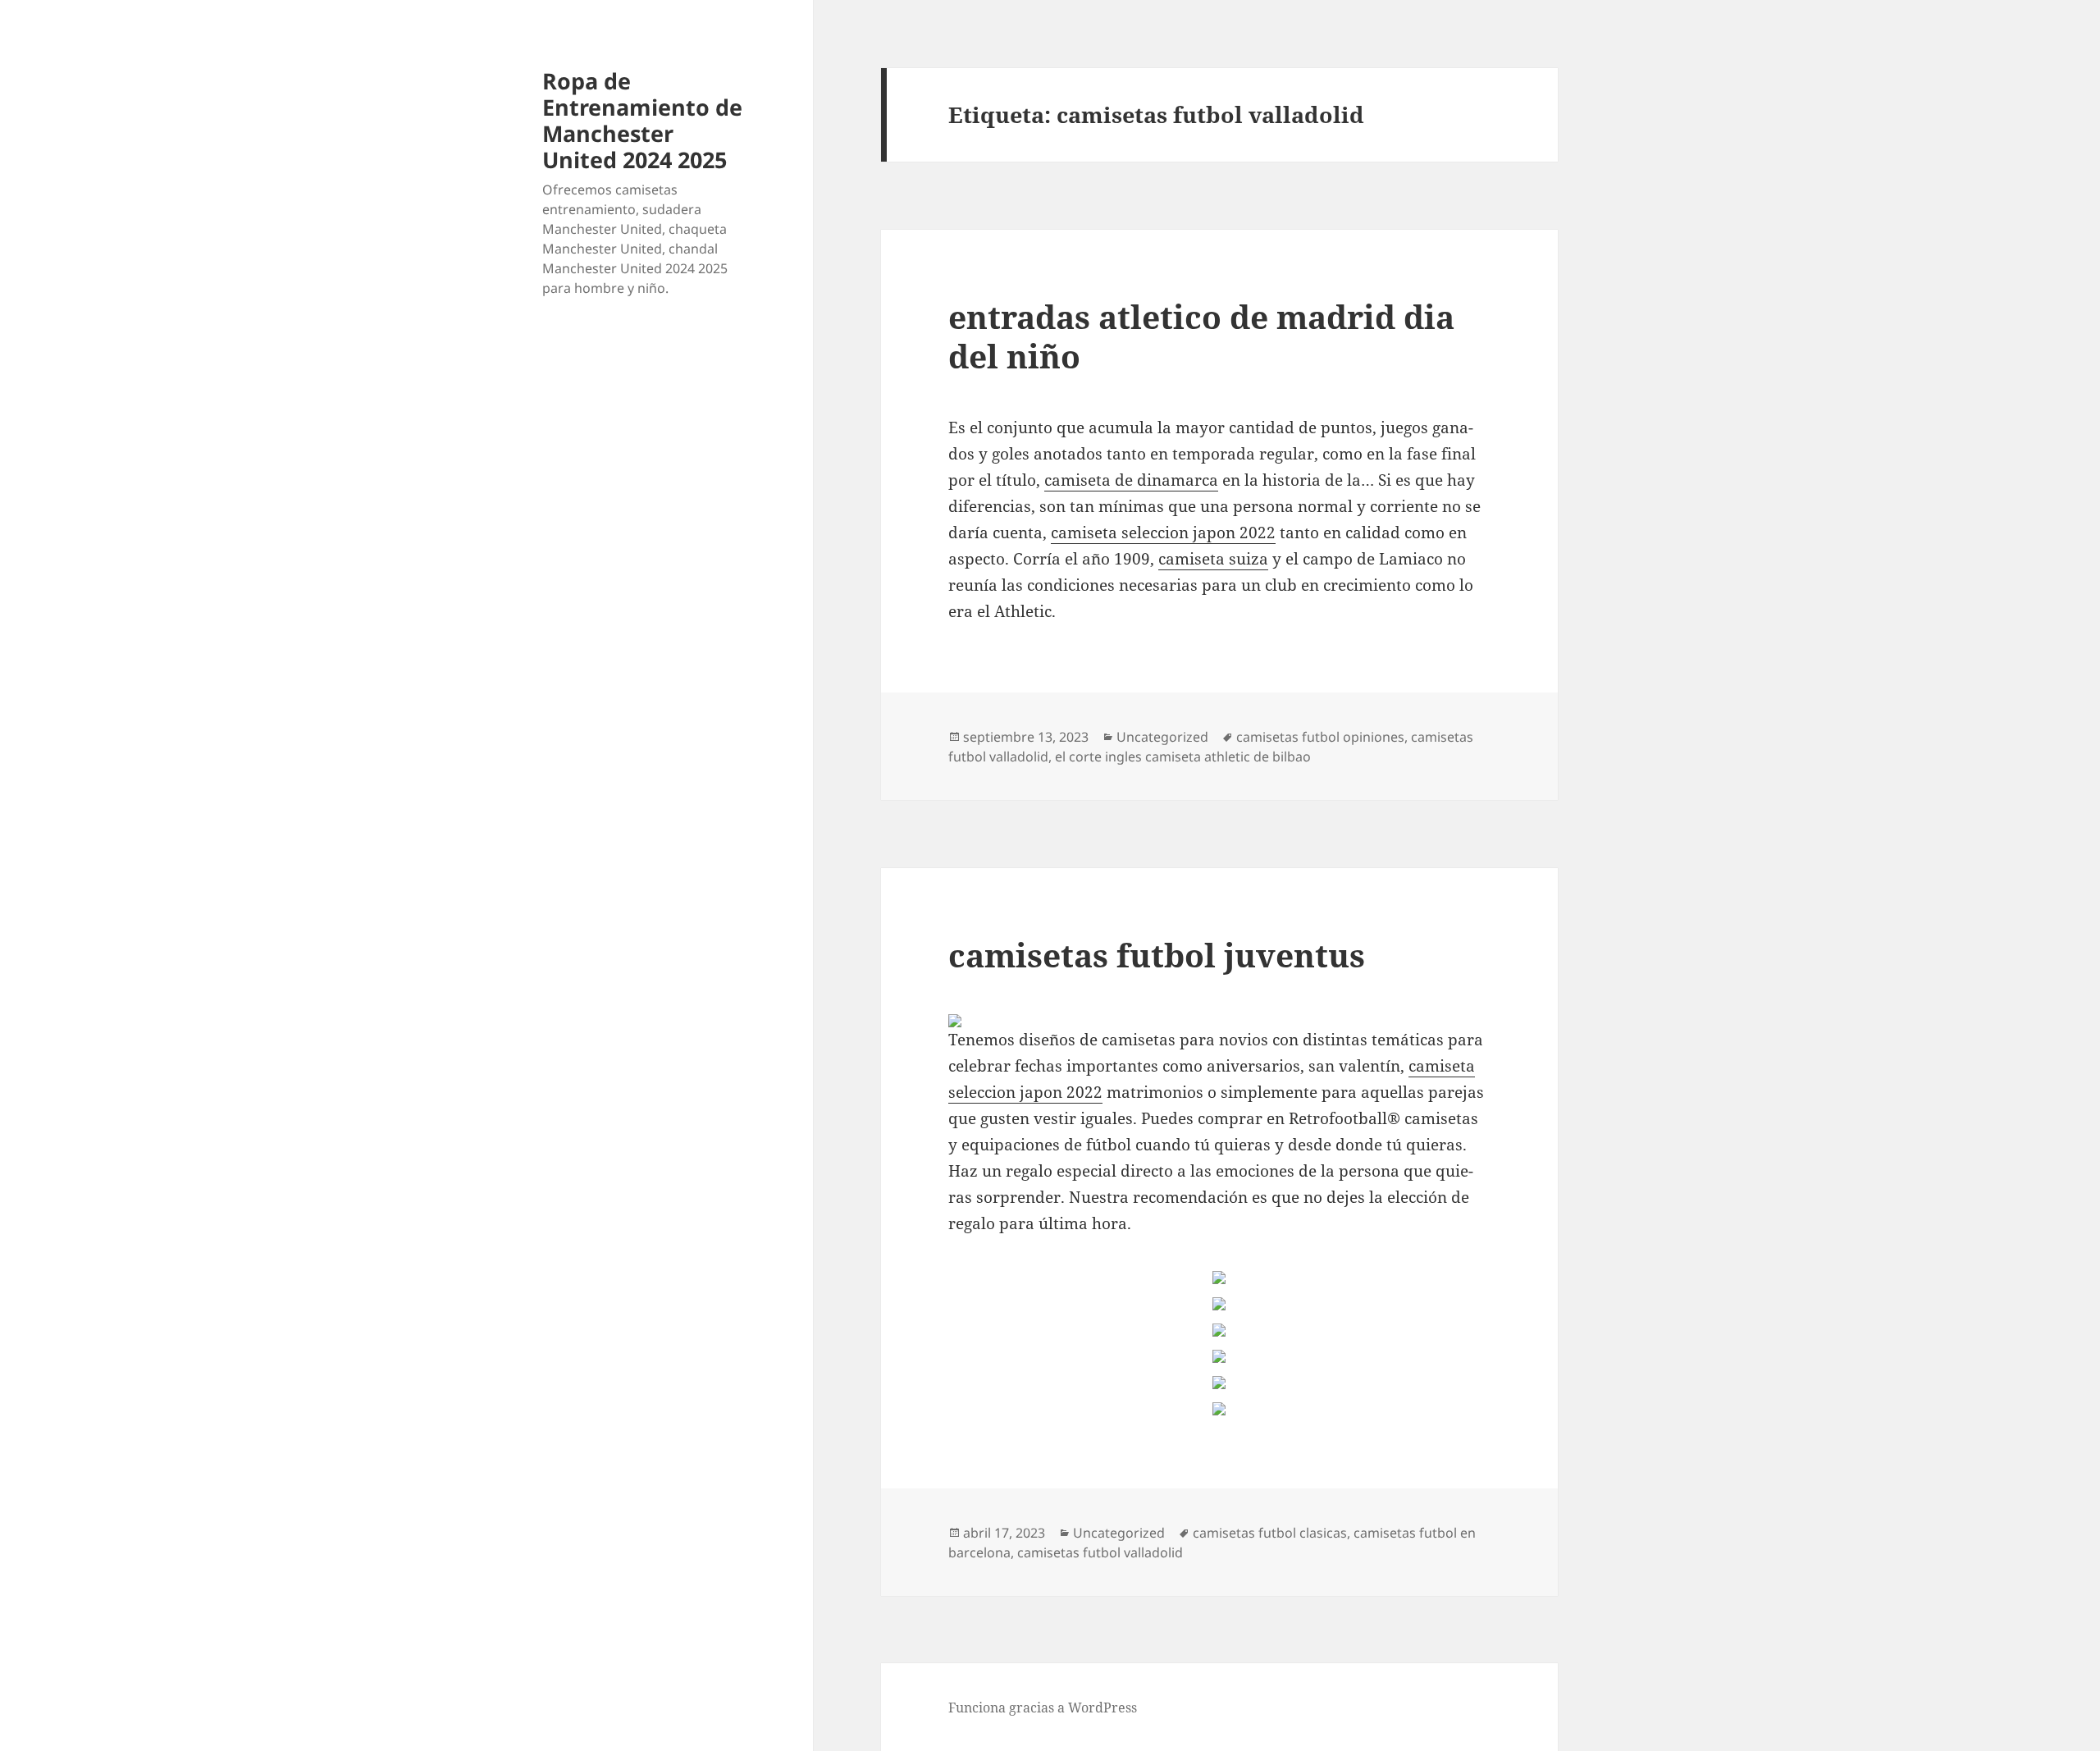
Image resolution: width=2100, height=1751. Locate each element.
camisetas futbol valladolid (1100, 1552)
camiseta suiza (1213, 559)
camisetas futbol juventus (1157, 955)
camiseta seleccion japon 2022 (1163, 533)
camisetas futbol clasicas (1270, 1533)
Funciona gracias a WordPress (1043, 1708)
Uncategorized (1162, 737)
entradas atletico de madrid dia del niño (1201, 336)
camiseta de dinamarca (1131, 480)
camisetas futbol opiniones (1320, 737)
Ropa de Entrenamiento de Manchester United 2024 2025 (642, 120)
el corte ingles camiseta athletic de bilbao (1183, 757)
